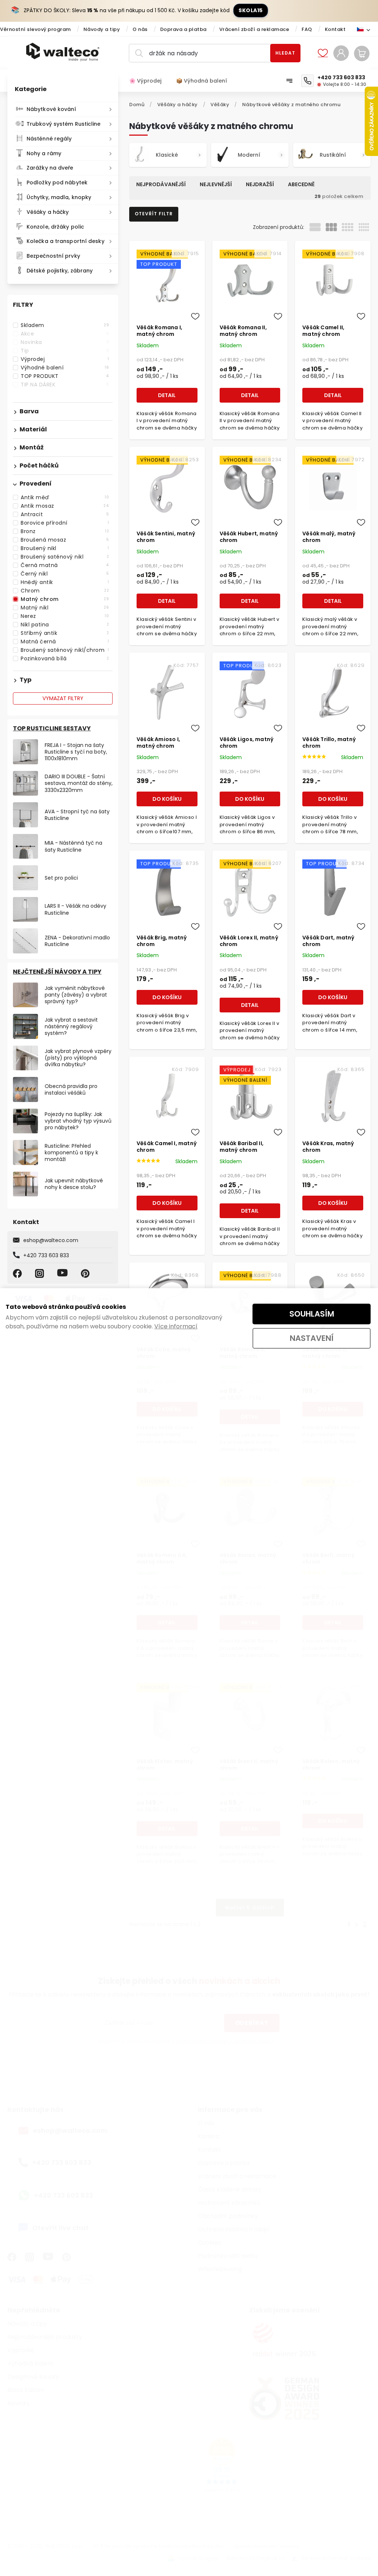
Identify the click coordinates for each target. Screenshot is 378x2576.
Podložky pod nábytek (57, 182)
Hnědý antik (65, 582)
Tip (65, 351)
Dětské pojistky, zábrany (60, 271)
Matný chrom (65, 599)
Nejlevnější (216, 184)
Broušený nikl (65, 548)
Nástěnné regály (49, 139)
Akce (65, 334)
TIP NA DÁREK (65, 385)
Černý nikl (65, 574)
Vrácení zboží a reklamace (254, 29)
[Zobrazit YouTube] (63, 1273)
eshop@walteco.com (51, 1240)
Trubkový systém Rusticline (64, 124)
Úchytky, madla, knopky (59, 197)
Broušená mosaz (65, 540)
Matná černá (65, 642)
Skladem (65, 325)
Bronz (65, 531)
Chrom (65, 591)
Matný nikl (65, 608)
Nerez (65, 616)
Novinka (65, 342)
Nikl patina (65, 625)
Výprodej (65, 359)
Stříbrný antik (65, 633)
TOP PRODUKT (65, 376)
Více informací (176, 1326)
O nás (140, 29)
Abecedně (301, 184)
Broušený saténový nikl (65, 557)
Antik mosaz (65, 506)
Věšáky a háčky (48, 212)
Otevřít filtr (154, 214)
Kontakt (335, 29)
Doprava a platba (183, 29)
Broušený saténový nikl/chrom (65, 650)
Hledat (285, 53)
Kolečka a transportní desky (66, 241)
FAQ (307, 29)
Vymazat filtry (63, 698)
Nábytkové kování (51, 109)
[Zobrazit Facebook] (18, 1273)
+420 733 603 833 (46, 1255)
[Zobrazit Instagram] (41, 1273)
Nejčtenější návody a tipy (57, 972)
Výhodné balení (65, 368)
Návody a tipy (102, 29)
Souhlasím (312, 1314)
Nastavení (312, 1338)
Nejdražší (260, 184)
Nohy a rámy (44, 153)
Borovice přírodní (65, 523)
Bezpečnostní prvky (53, 256)
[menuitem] (149, 81)
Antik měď (65, 497)
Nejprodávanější (161, 184)
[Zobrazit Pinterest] (86, 1273)
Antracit (65, 514)
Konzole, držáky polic (55, 227)
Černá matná (65, 565)
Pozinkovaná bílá (65, 658)
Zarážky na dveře (50, 168)
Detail (167, 395)
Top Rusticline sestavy (52, 728)
